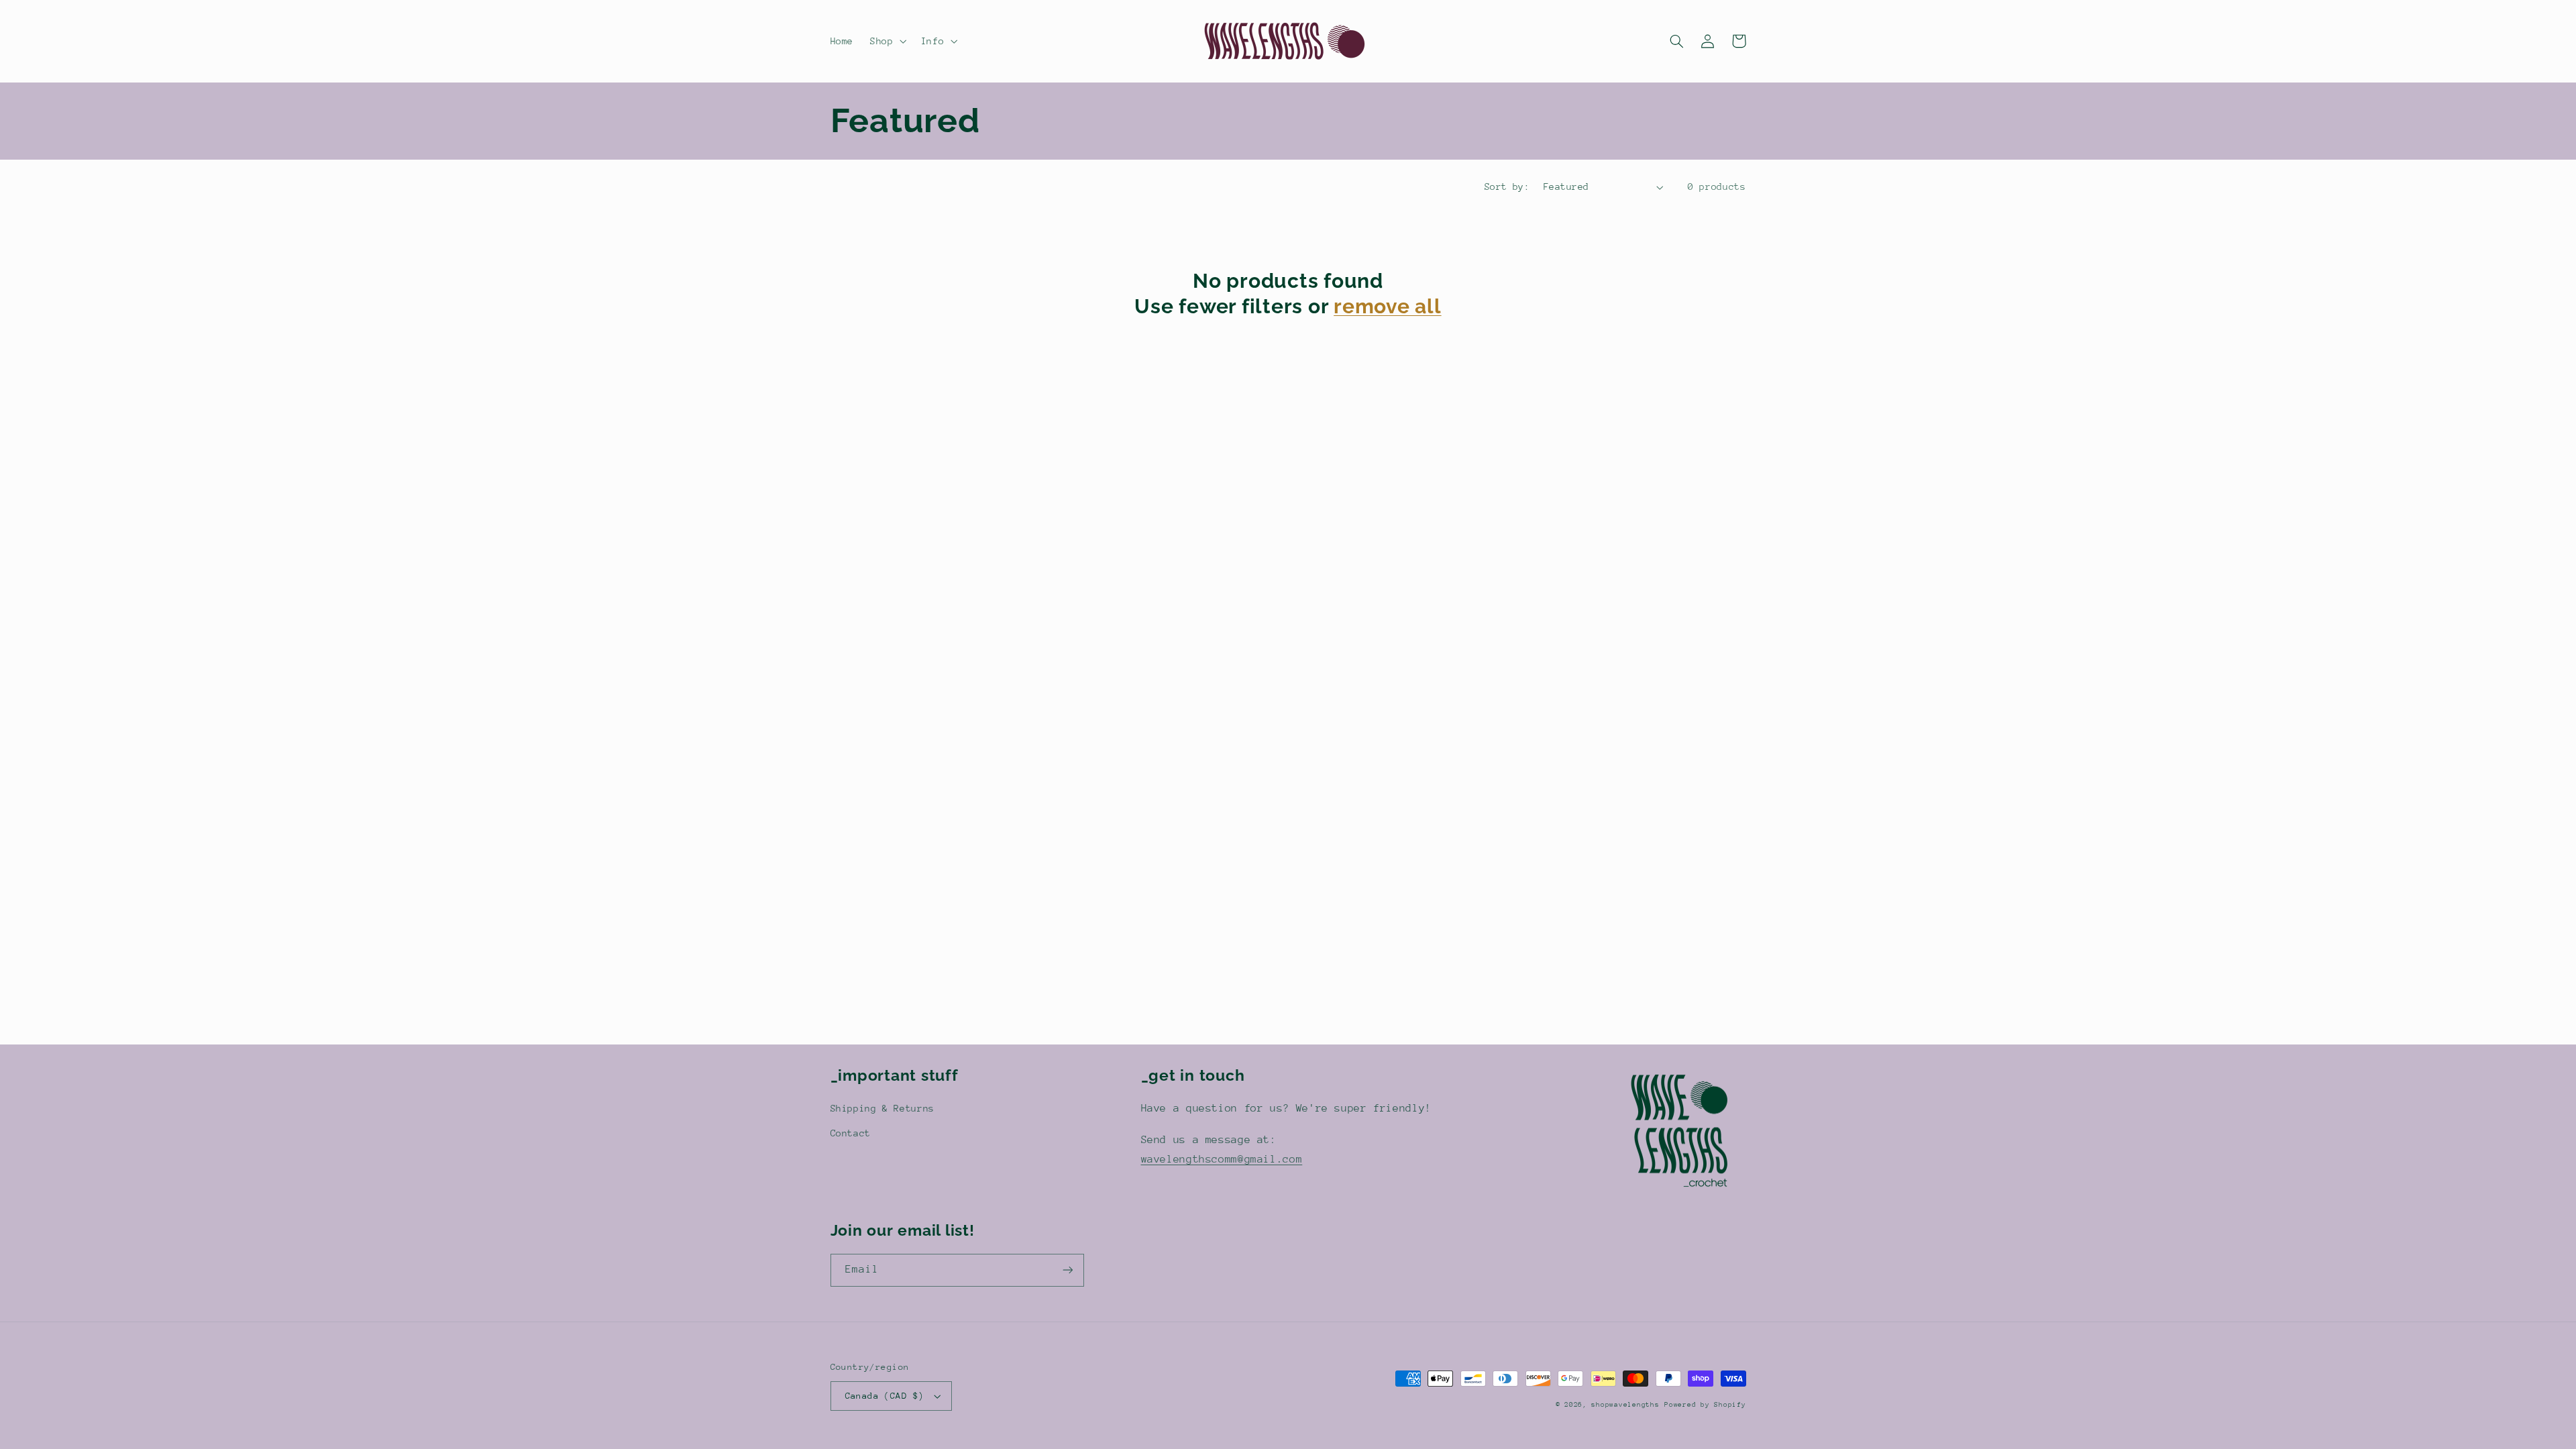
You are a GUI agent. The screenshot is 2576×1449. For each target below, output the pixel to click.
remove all (1388, 306)
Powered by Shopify (1705, 1405)
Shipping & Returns (882, 1108)
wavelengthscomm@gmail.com (1222, 1159)
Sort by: (1507, 186)
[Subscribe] (1067, 1270)
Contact (851, 1133)
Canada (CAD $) (885, 1396)
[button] (887, 41)
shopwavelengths (1625, 1405)
